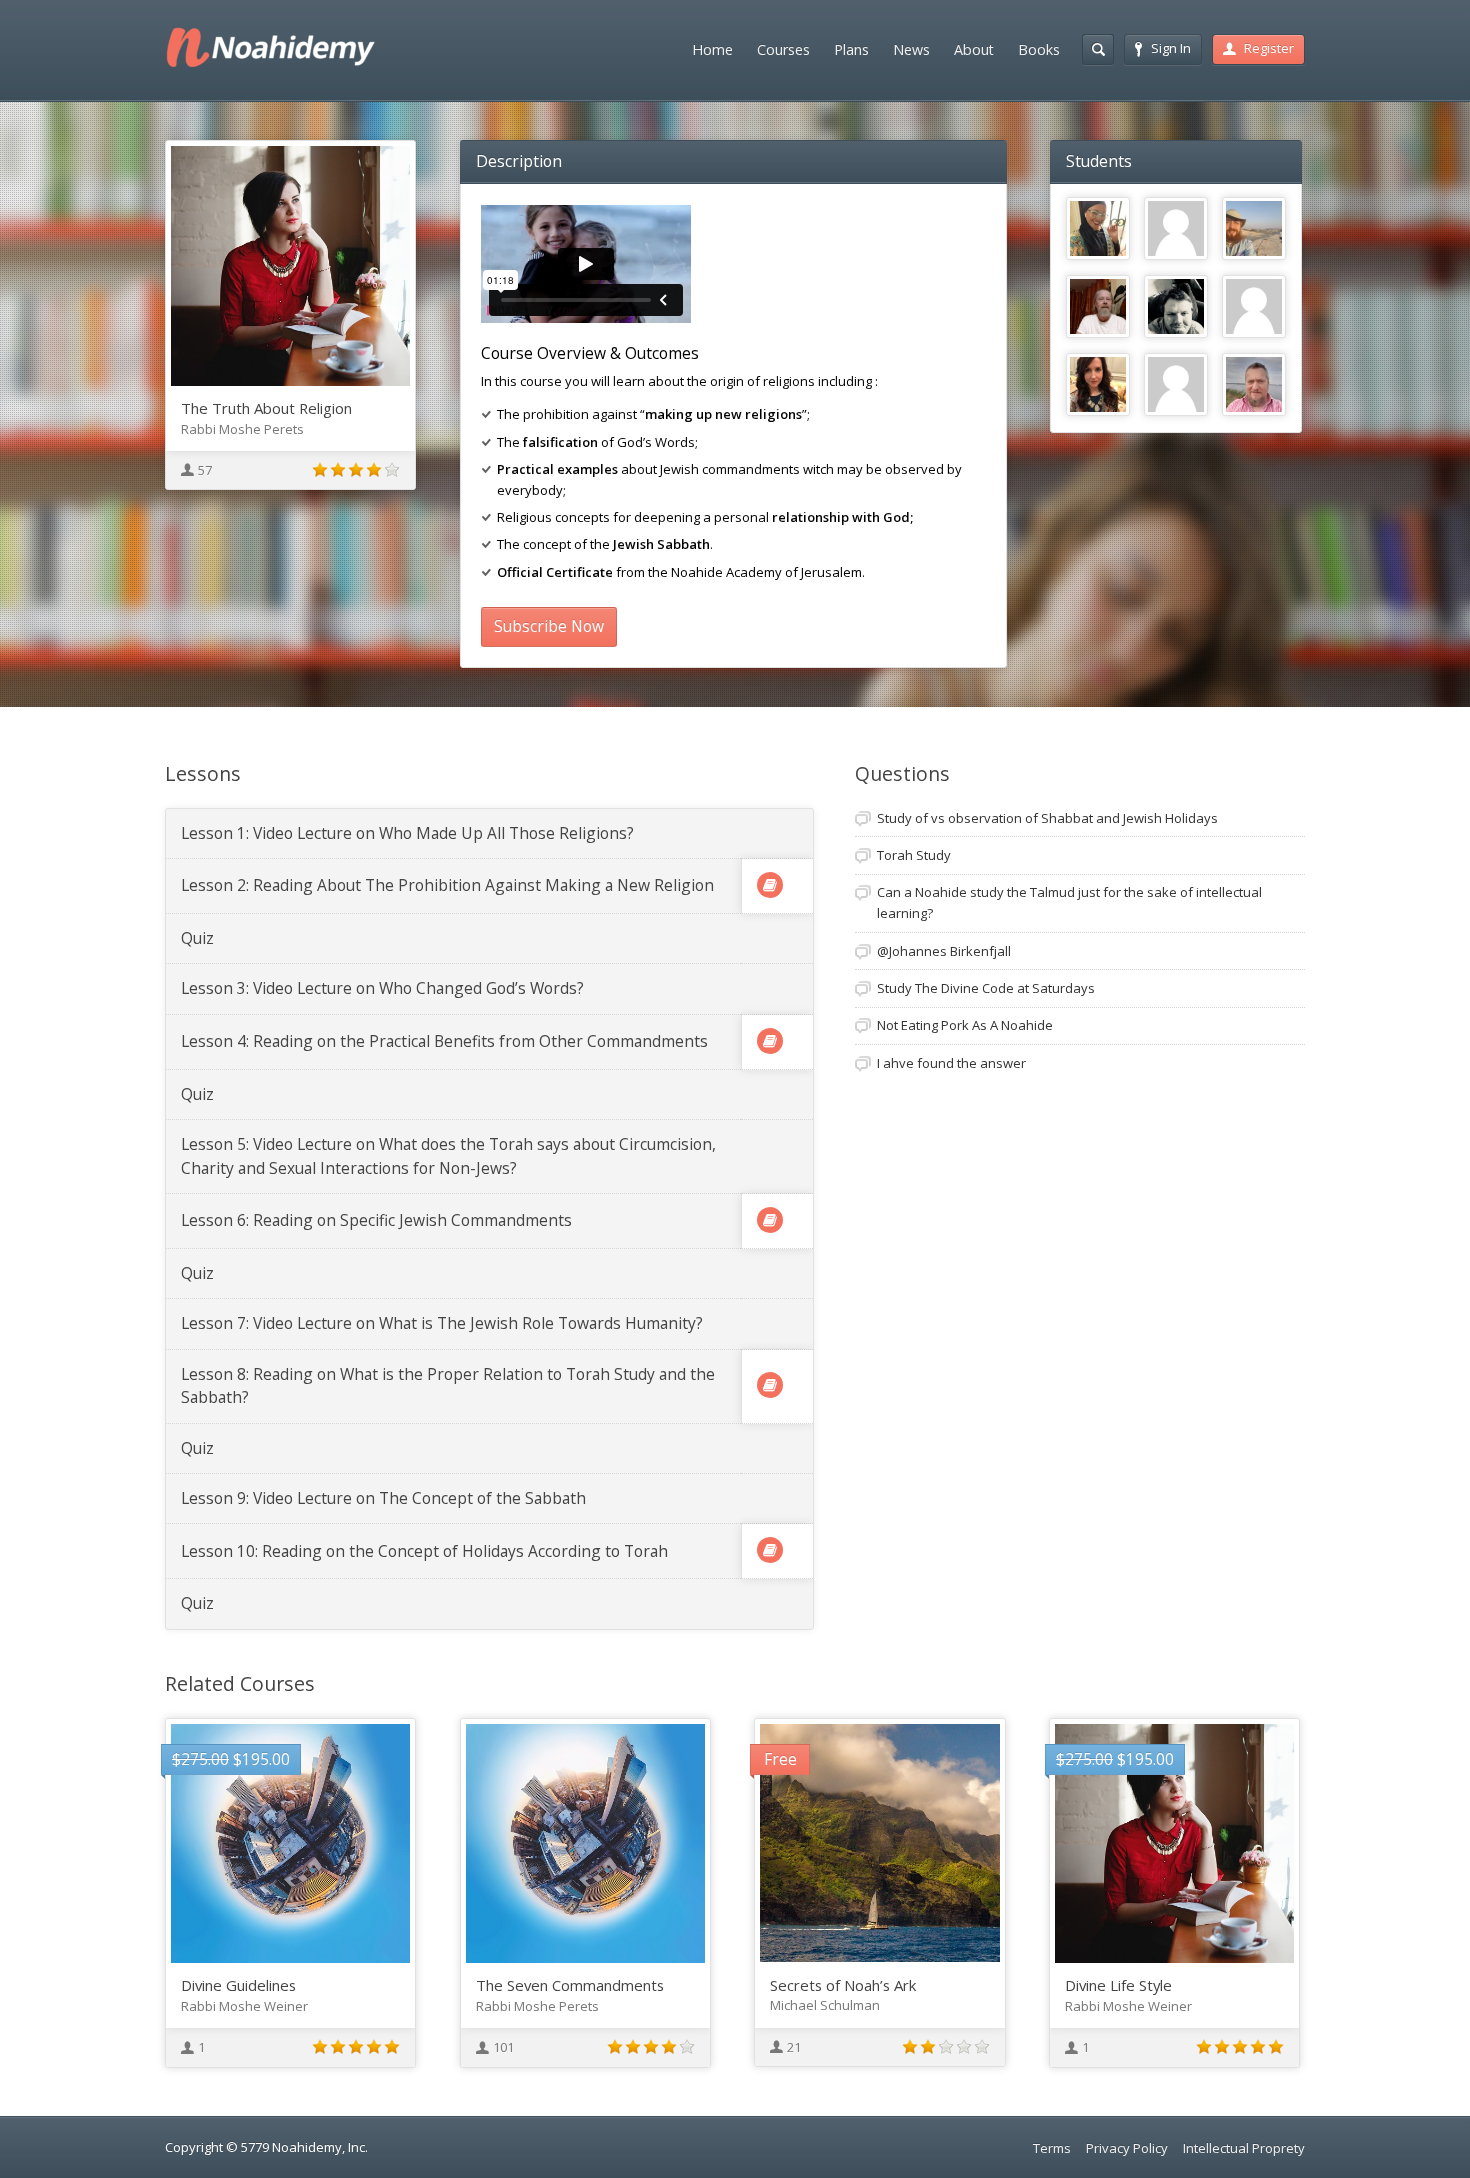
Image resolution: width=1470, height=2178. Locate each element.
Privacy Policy (1127, 2148)
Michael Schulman (825, 2005)
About (974, 49)
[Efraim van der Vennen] (1254, 385)
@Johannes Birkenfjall (944, 951)
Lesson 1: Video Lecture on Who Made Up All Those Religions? (407, 833)
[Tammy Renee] (1098, 229)
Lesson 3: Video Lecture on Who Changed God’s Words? (382, 988)
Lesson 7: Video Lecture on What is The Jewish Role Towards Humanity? (442, 1323)
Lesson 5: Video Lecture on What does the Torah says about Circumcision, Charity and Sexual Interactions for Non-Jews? (448, 1155)
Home (712, 49)
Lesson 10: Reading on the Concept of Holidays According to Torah (424, 1551)
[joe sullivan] (1254, 307)
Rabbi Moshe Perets (242, 429)
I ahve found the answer (951, 1063)
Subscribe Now (549, 626)
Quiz (197, 938)
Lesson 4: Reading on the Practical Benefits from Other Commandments (444, 1041)
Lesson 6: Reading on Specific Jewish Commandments (376, 1220)
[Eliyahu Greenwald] (1098, 307)
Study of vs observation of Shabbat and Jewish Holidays (1047, 818)
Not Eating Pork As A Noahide (965, 1025)
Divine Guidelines (238, 1985)
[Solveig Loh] (1176, 385)
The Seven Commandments (570, 1985)
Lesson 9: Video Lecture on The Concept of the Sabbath (383, 1498)
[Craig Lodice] (1176, 307)
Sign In (1171, 48)
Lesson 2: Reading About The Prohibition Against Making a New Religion (447, 885)
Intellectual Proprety (1244, 2148)
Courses (783, 49)
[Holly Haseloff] (1098, 385)
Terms (1052, 2148)
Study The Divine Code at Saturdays (986, 988)
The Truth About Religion (266, 408)
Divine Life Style (1118, 1985)
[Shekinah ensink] (1176, 229)
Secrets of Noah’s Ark (843, 1985)
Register (1269, 48)
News (911, 49)
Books (1039, 49)
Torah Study (914, 855)
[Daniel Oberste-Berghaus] (1254, 229)
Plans (851, 49)
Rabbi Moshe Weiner (244, 2006)
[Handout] (770, 885)
